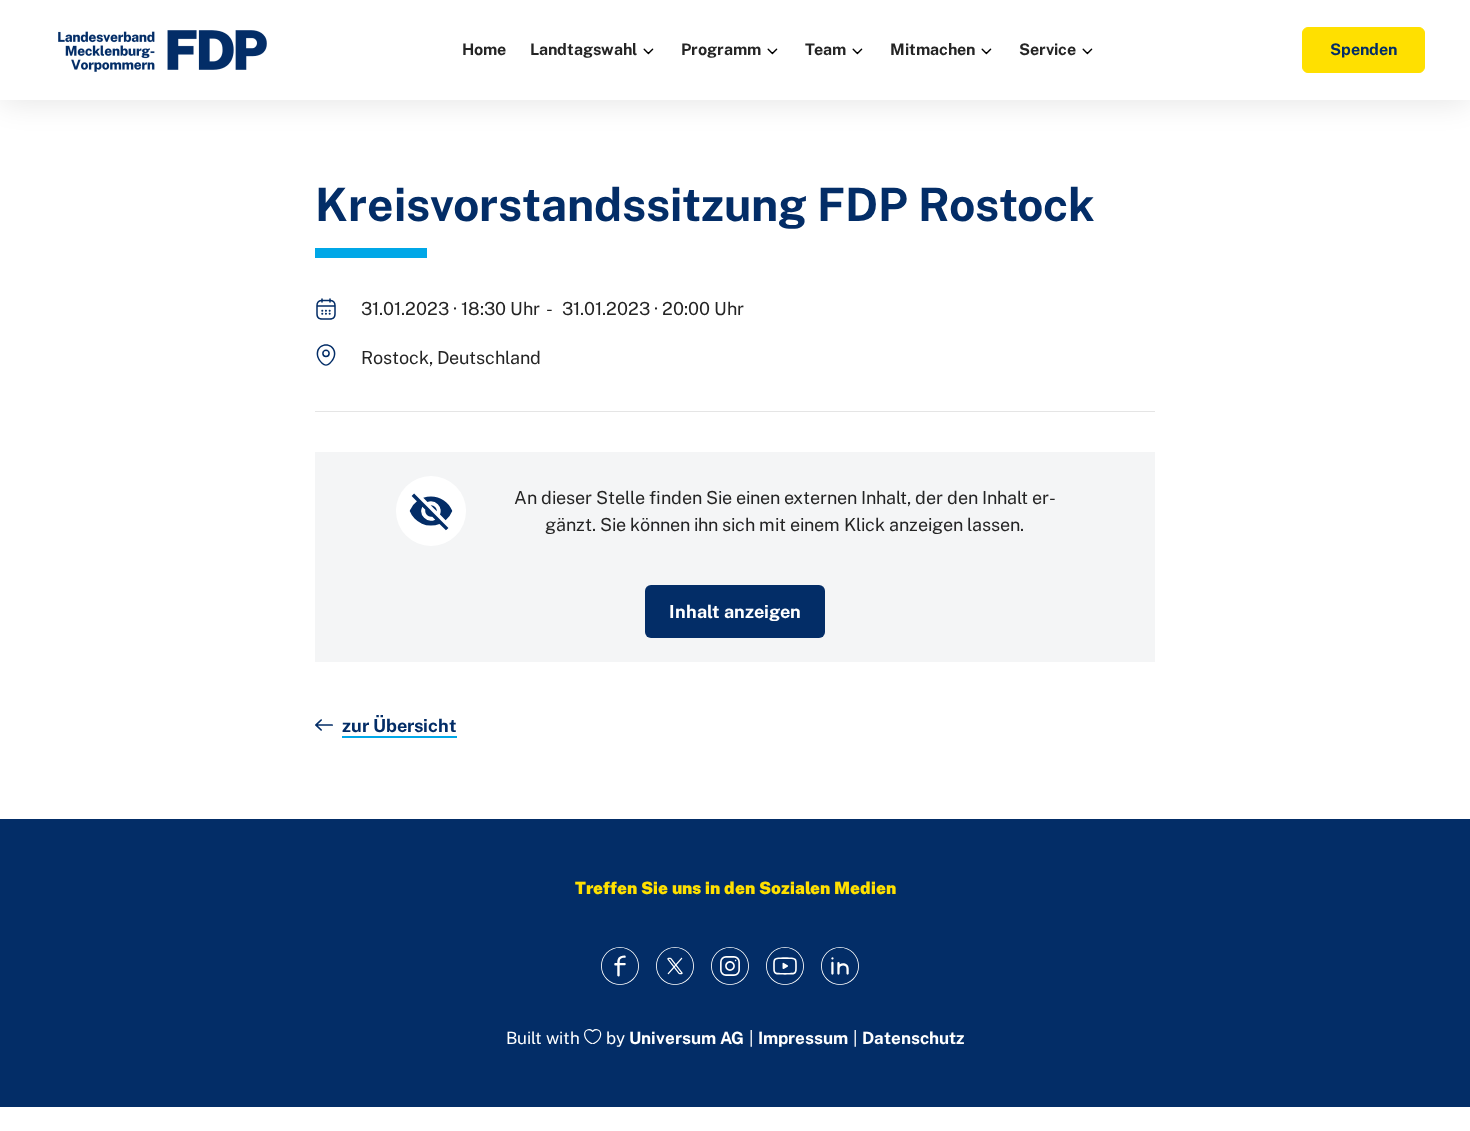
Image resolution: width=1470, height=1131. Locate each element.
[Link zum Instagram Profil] (730, 966)
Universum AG (686, 1038)
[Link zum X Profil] (675, 966)
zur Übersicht (399, 725)
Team (825, 49)
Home (484, 49)
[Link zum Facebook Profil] (620, 966)
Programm (721, 49)
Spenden (1363, 49)
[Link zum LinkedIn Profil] (840, 966)
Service (1047, 49)
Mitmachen (932, 49)
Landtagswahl (583, 49)
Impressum (803, 1038)
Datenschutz (913, 1038)
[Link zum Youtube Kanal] (785, 966)
